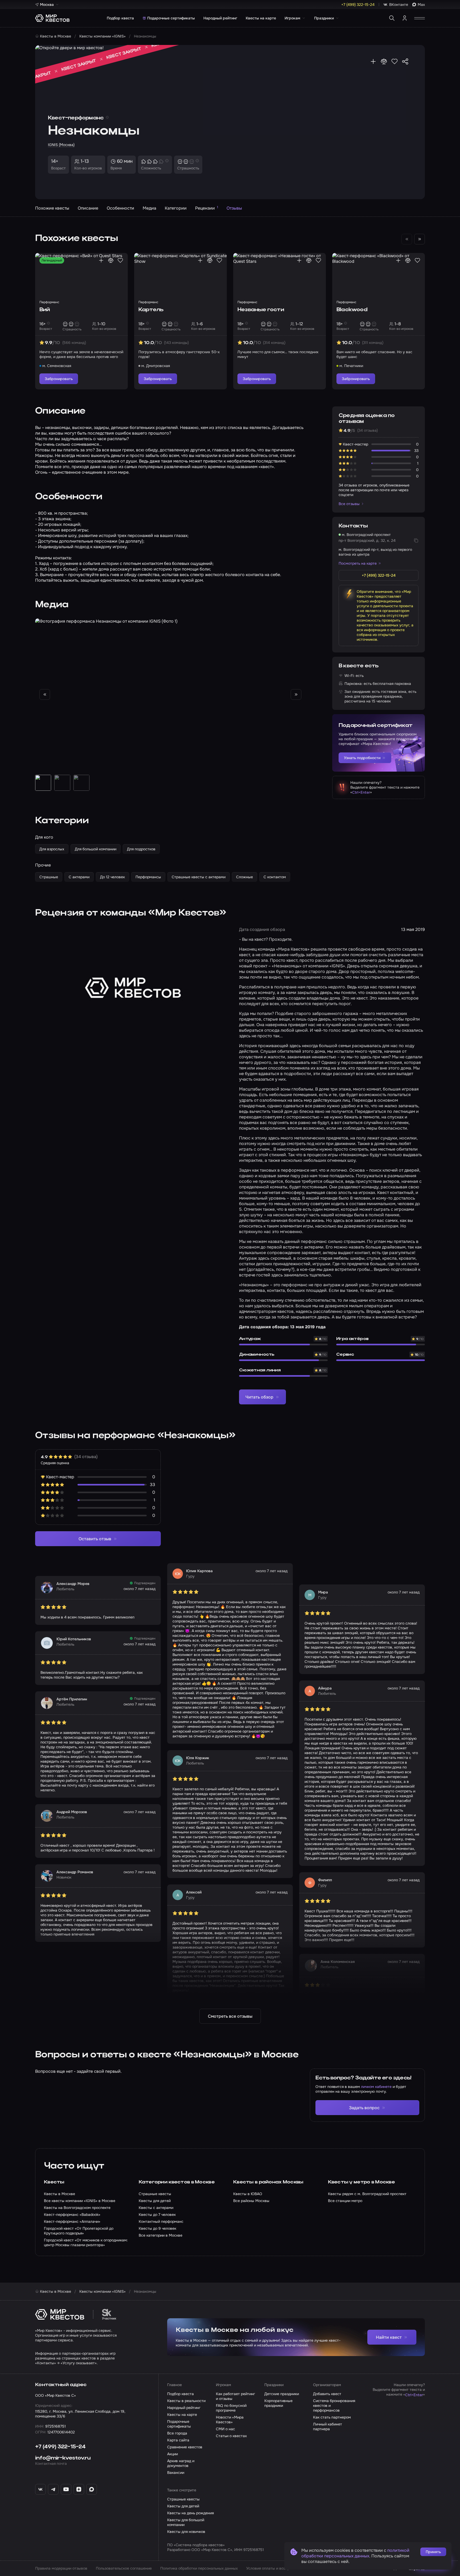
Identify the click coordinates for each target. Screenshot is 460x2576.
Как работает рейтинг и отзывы (235, 2396)
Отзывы (234, 208)
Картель (151, 310)
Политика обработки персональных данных (199, 2568)
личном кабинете (376, 2087)
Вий (45, 310)
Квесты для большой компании (186, 2522)
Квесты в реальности (186, 2401)
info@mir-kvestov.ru (63, 2458)
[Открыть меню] (420, 18)
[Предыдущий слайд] (45, 694)
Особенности (120, 208)
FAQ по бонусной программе (231, 2408)
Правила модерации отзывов (61, 2568)
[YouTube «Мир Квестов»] (66, 2489)
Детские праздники (282, 2394)
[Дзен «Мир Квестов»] (79, 2489)
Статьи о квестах (231, 2436)
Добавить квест (327, 2394)
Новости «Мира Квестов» (230, 2420)
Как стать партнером (332, 2417)
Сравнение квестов (185, 2447)
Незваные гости (261, 310)
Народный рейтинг (220, 18)
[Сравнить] (384, 61)
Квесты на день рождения (190, 2513)
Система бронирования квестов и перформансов (334, 2406)
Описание (88, 208)
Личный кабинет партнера (328, 2427)
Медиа (149, 208)
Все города (177, 2433)
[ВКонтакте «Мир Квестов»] (40, 2489)
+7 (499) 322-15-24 (60, 2447)
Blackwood (352, 310)
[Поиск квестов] (392, 18)
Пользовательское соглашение (124, 2568)
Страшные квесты (183, 2499)
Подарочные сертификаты (171, 18)
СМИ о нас (225, 2429)
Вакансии (176, 2473)
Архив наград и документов (181, 2463)
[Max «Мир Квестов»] (92, 2489)
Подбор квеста (120, 18)
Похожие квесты (52, 208)
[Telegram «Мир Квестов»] (53, 2489)
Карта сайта (178, 2440)
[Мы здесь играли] (373, 61)
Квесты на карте (261, 18)
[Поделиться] (405, 61)
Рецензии (207, 208)
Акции (172, 2454)
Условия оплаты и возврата (271, 2568)
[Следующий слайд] (420, 239)
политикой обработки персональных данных (355, 2553)
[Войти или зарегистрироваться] (405, 18)
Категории (176, 208)
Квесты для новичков (186, 2532)
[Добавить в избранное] (395, 61)
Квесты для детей (183, 2506)
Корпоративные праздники (278, 2403)
